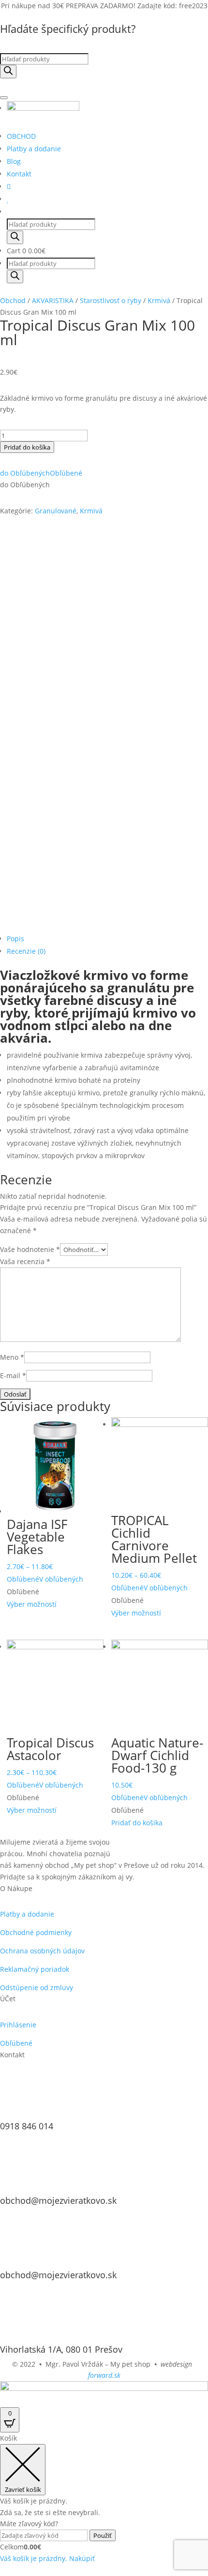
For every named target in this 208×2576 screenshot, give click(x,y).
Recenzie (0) (26, 951)
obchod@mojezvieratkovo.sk (58, 2200)
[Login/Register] (9, 186)
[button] (41, 473)
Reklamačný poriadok (35, 1969)
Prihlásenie (18, 2025)
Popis (15, 939)
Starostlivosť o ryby (111, 300)
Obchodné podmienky (36, 1932)
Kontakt (19, 174)
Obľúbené (16, 2043)
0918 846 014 (27, 2126)
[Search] (8, 72)
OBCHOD (21, 136)
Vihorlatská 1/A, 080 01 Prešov (61, 2349)
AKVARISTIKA (53, 300)
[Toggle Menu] (4, 98)
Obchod (13, 300)
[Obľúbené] (8, 199)
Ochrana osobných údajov (42, 1951)
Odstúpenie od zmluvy (37, 1987)
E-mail (13, 1375)
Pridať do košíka (27, 447)
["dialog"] (104, 2498)
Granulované (56, 511)
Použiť (103, 2535)
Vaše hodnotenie (30, 1249)
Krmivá (159, 300)
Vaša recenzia (25, 1261)
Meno (12, 1357)
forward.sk (104, 2375)
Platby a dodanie (34, 149)
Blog (14, 161)
